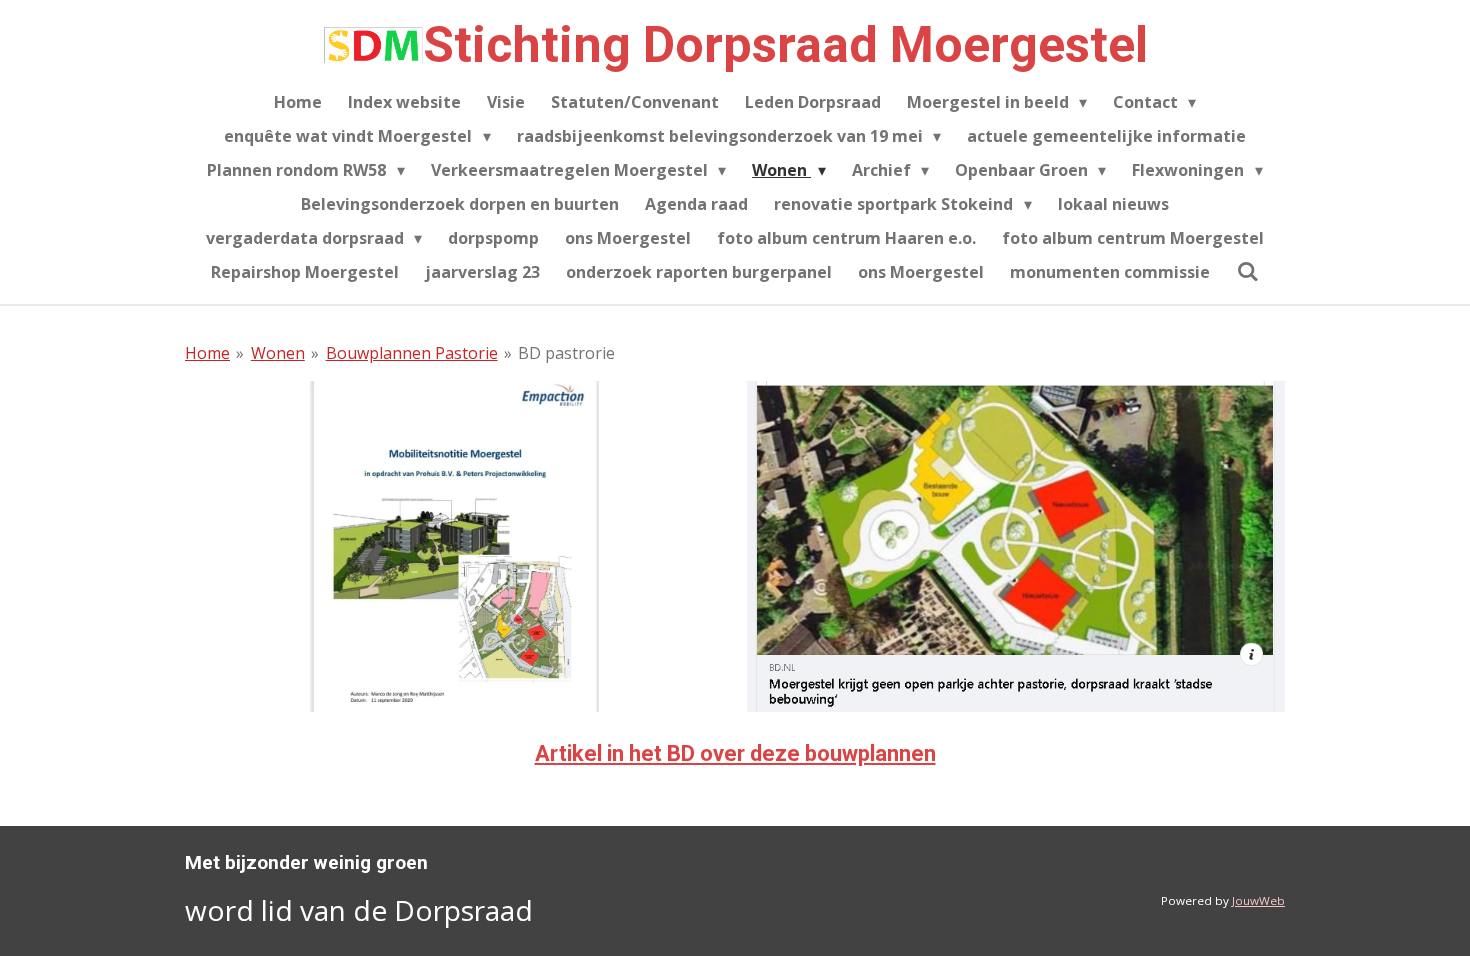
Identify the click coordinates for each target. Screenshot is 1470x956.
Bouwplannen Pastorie (412, 353)
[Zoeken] (1247, 271)
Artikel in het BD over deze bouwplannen (735, 753)
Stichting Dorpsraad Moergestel (785, 45)
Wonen (278, 353)
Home (207, 353)
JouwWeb (1258, 900)
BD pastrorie (566, 353)
